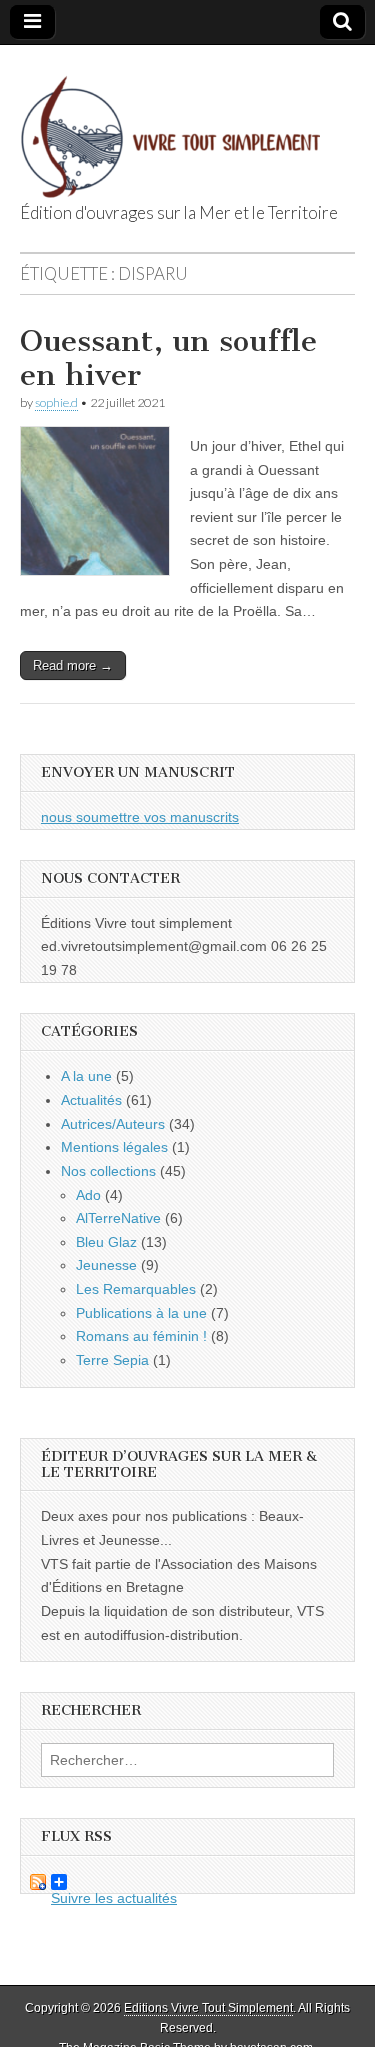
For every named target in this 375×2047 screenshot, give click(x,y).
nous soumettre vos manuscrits (140, 817)
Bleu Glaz (106, 1242)
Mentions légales (114, 1147)
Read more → (73, 665)
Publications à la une (141, 1313)
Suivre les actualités (99, 1882)
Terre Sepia (112, 1360)
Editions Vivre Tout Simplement (208, 2008)
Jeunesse (106, 1265)
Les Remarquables (136, 1289)
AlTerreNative (118, 1218)
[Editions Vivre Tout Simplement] (170, 125)
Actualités (91, 1100)
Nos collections (108, 1171)
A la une (86, 1076)
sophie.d (56, 402)
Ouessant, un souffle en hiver (168, 358)
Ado (88, 1195)
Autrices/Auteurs (113, 1124)
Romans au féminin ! (141, 1336)
